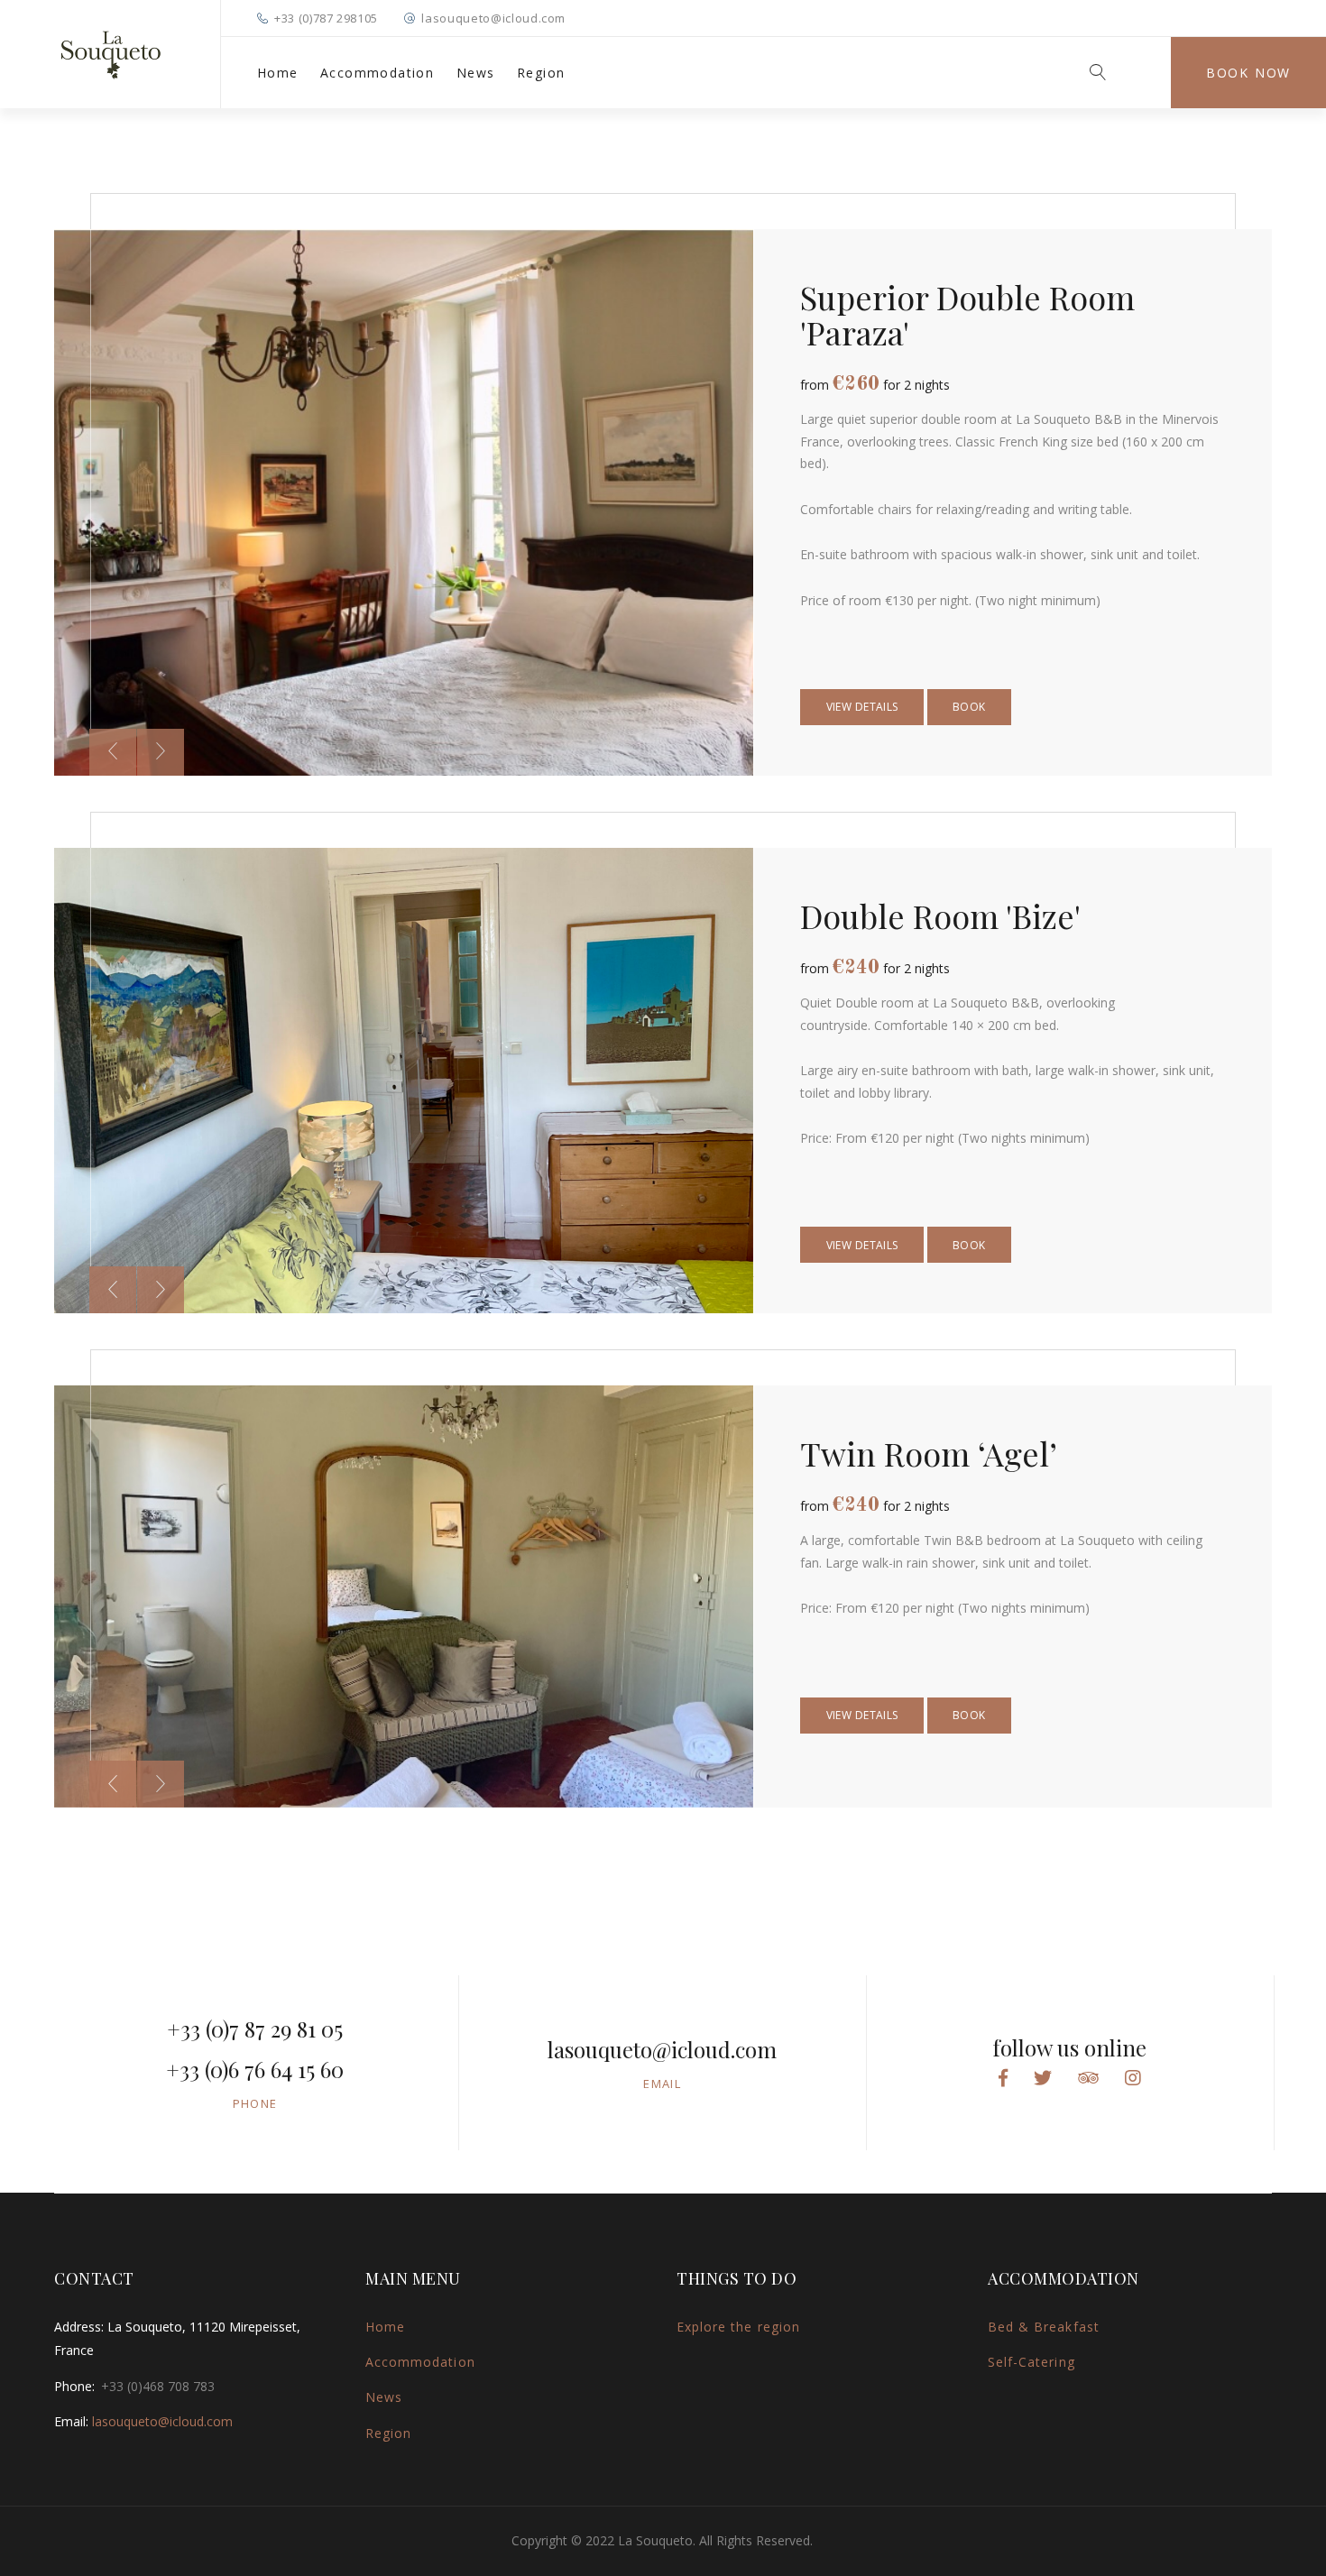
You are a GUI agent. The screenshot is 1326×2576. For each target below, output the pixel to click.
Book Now (1248, 73)
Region (541, 73)
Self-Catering (1031, 2362)
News (476, 73)
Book (969, 707)
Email (662, 2084)
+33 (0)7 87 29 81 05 (255, 2029)
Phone (255, 2103)
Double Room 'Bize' (940, 915)
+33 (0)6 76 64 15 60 (255, 2069)
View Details (862, 707)
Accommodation (377, 73)
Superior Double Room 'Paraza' (967, 314)
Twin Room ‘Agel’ (929, 1453)
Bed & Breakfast (1044, 2327)
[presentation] (113, 752)
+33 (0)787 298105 (326, 18)
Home (278, 73)
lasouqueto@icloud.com (493, 18)
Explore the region (738, 2327)
